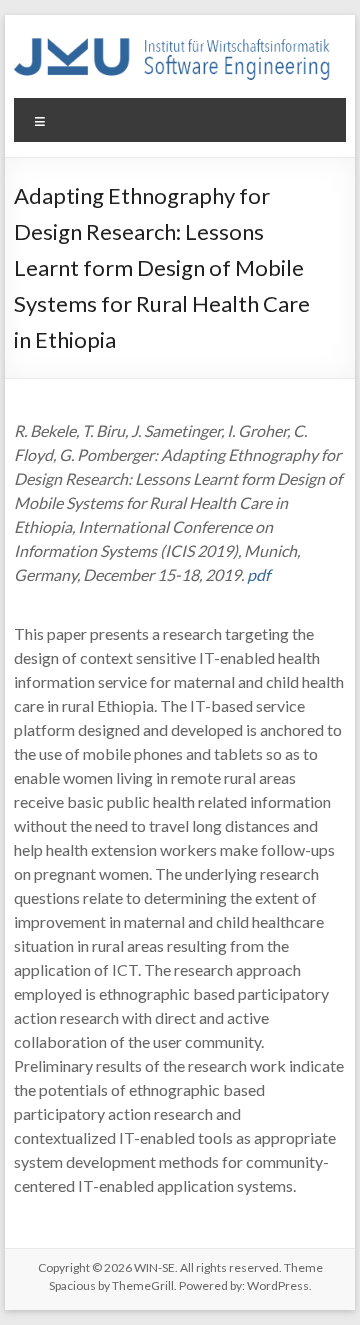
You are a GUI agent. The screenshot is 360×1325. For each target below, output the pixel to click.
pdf (258, 574)
